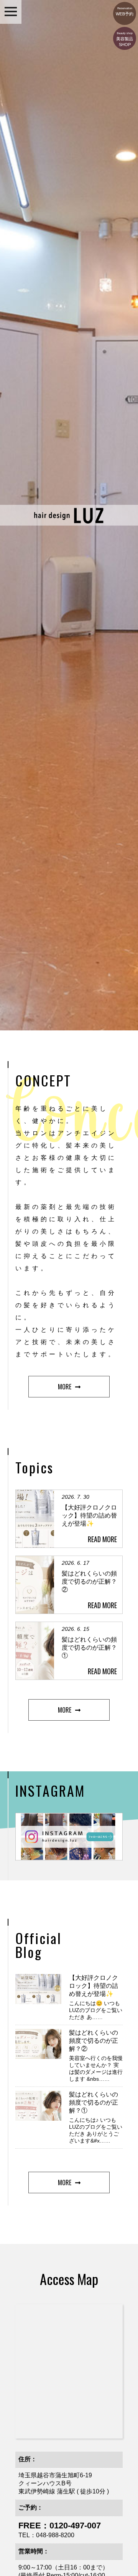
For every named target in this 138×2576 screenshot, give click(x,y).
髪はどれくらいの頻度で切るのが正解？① (94, 2102)
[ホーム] (69, 522)
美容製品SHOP (125, 39)
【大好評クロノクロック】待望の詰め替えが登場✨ (94, 1986)
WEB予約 (125, 12)
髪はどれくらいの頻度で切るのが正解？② (94, 2041)
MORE (65, 1387)
